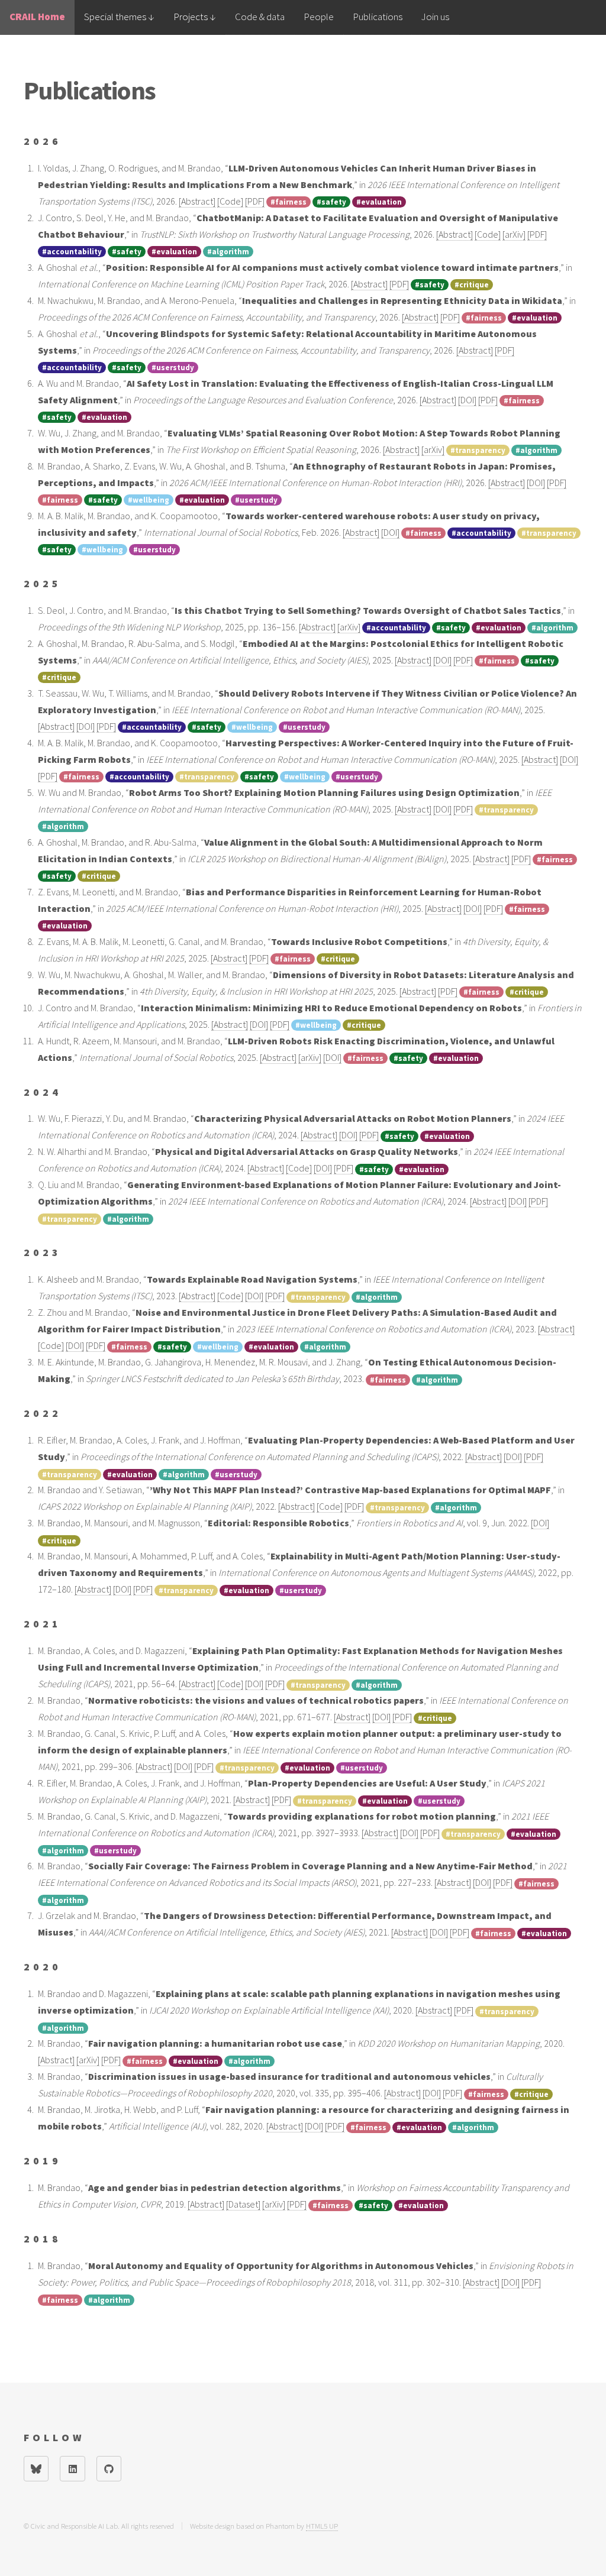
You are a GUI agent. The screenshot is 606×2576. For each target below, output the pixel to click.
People (319, 17)
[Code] (230, 201)
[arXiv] (514, 234)
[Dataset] (243, 2204)
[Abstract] (197, 201)
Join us (435, 17)
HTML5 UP (322, 2526)
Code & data (260, 17)
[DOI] (467, 400)
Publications (378, 17)
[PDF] (255, 201)
